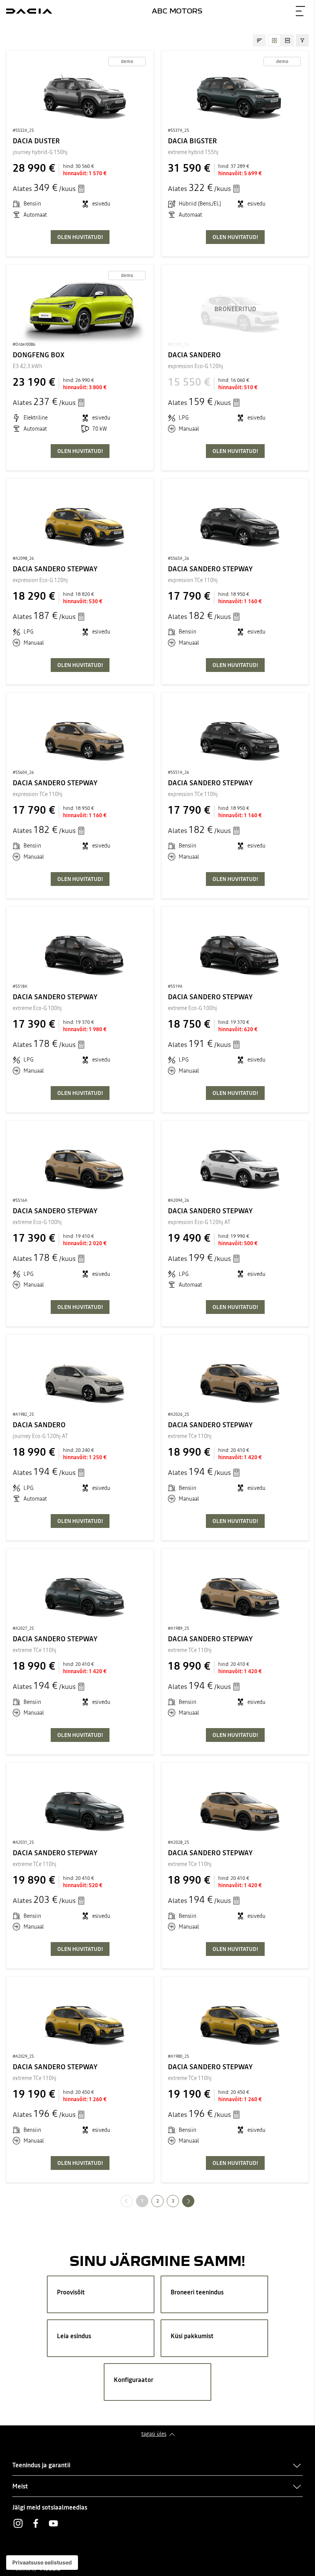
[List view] (287, 40)
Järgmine (194, 2201)
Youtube (53, 2523)
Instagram (18, 2523)
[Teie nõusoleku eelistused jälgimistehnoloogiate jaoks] (42, 2563)
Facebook (36, 2523)
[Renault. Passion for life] (29, 11)
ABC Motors (177, 11)
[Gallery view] (274, 40)
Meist (20, 2486)
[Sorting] (259, 40)
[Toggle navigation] (300, 11)
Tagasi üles (154, 2434)
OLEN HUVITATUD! (80, 237)
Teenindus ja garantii (41, 2465)
